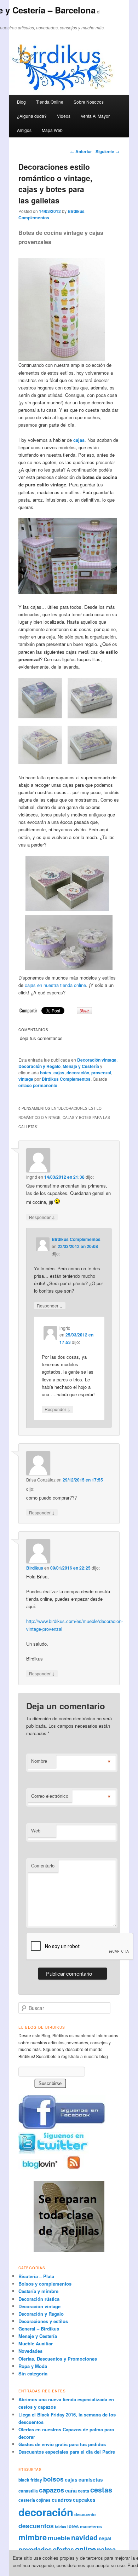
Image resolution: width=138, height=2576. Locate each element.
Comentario (43, 1865)
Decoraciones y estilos (43, 2321)
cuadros (62, 2500)
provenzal (101, 1073)
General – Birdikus (39, 2329)
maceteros (91, 2526)
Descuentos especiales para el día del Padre (67, 2452)
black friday (30, 2480)
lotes (73, 2526)
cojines (43, 2500)
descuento (85, 2514)
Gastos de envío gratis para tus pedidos (62, 2444)
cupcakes (84, 2500)
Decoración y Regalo (39, 1066)
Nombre (39, 1761)
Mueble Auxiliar (36, 2343)
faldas (61, 2527)
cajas (79, 440)
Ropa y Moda (33, 2366)
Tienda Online (50, 102)
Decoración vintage (97, 1060)
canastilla (28, 2491)
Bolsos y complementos (45, 2284)
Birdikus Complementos (66, 1079)
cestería (27, 2500)
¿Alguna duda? (32, 116)
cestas (101, 2490)
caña (71, 2490)
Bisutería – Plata (36, 2276)
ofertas (63, 2549)
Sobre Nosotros (89, 102)
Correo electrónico (50, 1796)
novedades (35, 2549)
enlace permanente (38, 1085)
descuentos (36, 2526)
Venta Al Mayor (95, 116)
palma (106, 2549)
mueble (59, 2538)
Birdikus (35, 1568)
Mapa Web (52, 130)
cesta (84, 2491)
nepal (105, 2538)
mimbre (33, 2537)
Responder (42, 1217)
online (85, 2549)
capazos (51, 2490)
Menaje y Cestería (81, 1066)
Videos (64, 116)
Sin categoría (33, 2373)
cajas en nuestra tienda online (55, 985)
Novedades (30, 2351)
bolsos (53, 2479)
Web (36, 1830)
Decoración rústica (39, 2299)
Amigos (24, 130)
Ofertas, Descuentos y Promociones (58, 2359)
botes (46, 1073)
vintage (26, 1079)
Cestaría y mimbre (38, 2291)
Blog (21, 102)
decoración (78, 1073)
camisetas (91, 2480)
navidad (84, 2537)
